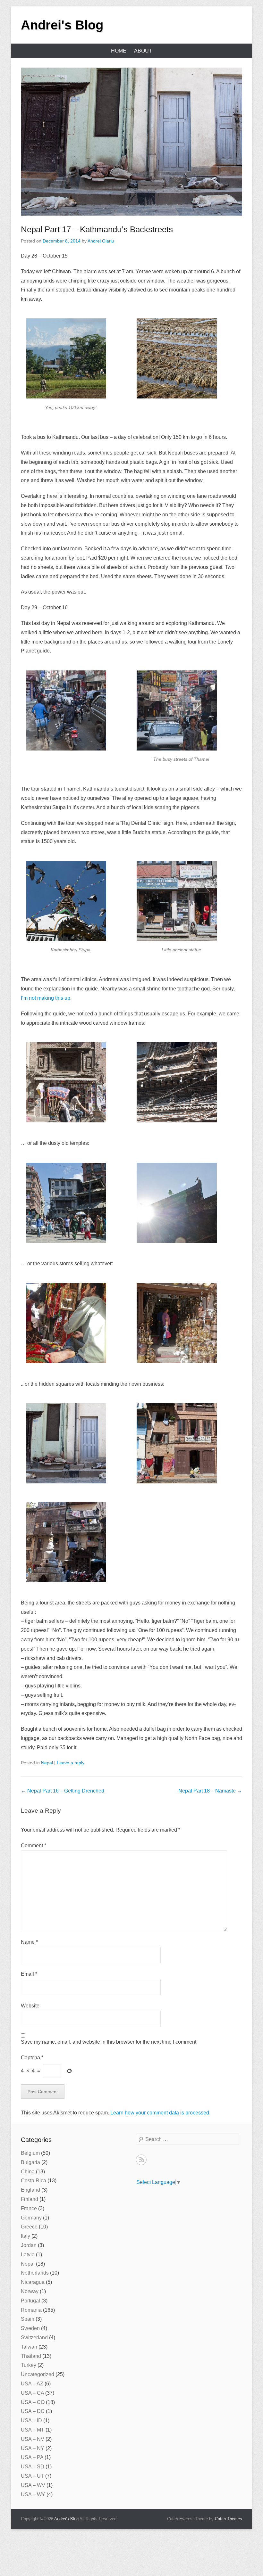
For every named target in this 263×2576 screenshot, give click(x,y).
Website (30, 2006)
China (28, 2172)
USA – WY (33, 2494)
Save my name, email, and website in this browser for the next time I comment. (109, 2042)
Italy (25, 2236)
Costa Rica (34, 2181)
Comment (34, 1846)
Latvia (28, 2255)
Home (119, 51)
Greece (29, 2227)
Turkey (29, 2365)
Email (29, 1974)
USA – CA (32, 2393)
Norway (30, 2291)
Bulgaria (30, 2162)
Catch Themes (229, 2519)
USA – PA (32, 2457)
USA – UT (32, 2476)
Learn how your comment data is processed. (160, 2113)
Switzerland (34, 2338)
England (30, 2190)
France (29, 2208)
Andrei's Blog (62, 25)
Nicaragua (33, 2282)
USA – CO (33, 2402)
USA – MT (33, 2430)
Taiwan (29, 2347)
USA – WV (33, 2485)
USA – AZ (32, 2384)
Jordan (29, 2245)
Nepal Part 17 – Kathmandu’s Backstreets (97, 229)
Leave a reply (71, 1763)
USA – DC (33, 2411)
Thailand (31, 2356)
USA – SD (33, 2467)
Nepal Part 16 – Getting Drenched (63, 1791)
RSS (141, 2160)
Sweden (30, 2328)
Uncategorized (38, 2374)
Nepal (47, 1763)
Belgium (30, 2153)
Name (29, 1942)
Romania (31, 2310)
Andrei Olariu (101, 241)
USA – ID (31, 2420)
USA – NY (33, 2448)
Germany (31, 2218)
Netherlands (35, 2273)
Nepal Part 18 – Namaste (210, 1791)
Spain (28, 2319)
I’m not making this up (46, 998)
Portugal (30, 2301)
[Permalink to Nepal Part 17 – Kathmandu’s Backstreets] (131, 142)
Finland (30, 2199)
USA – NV (33, 2439)
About (143, 51)
